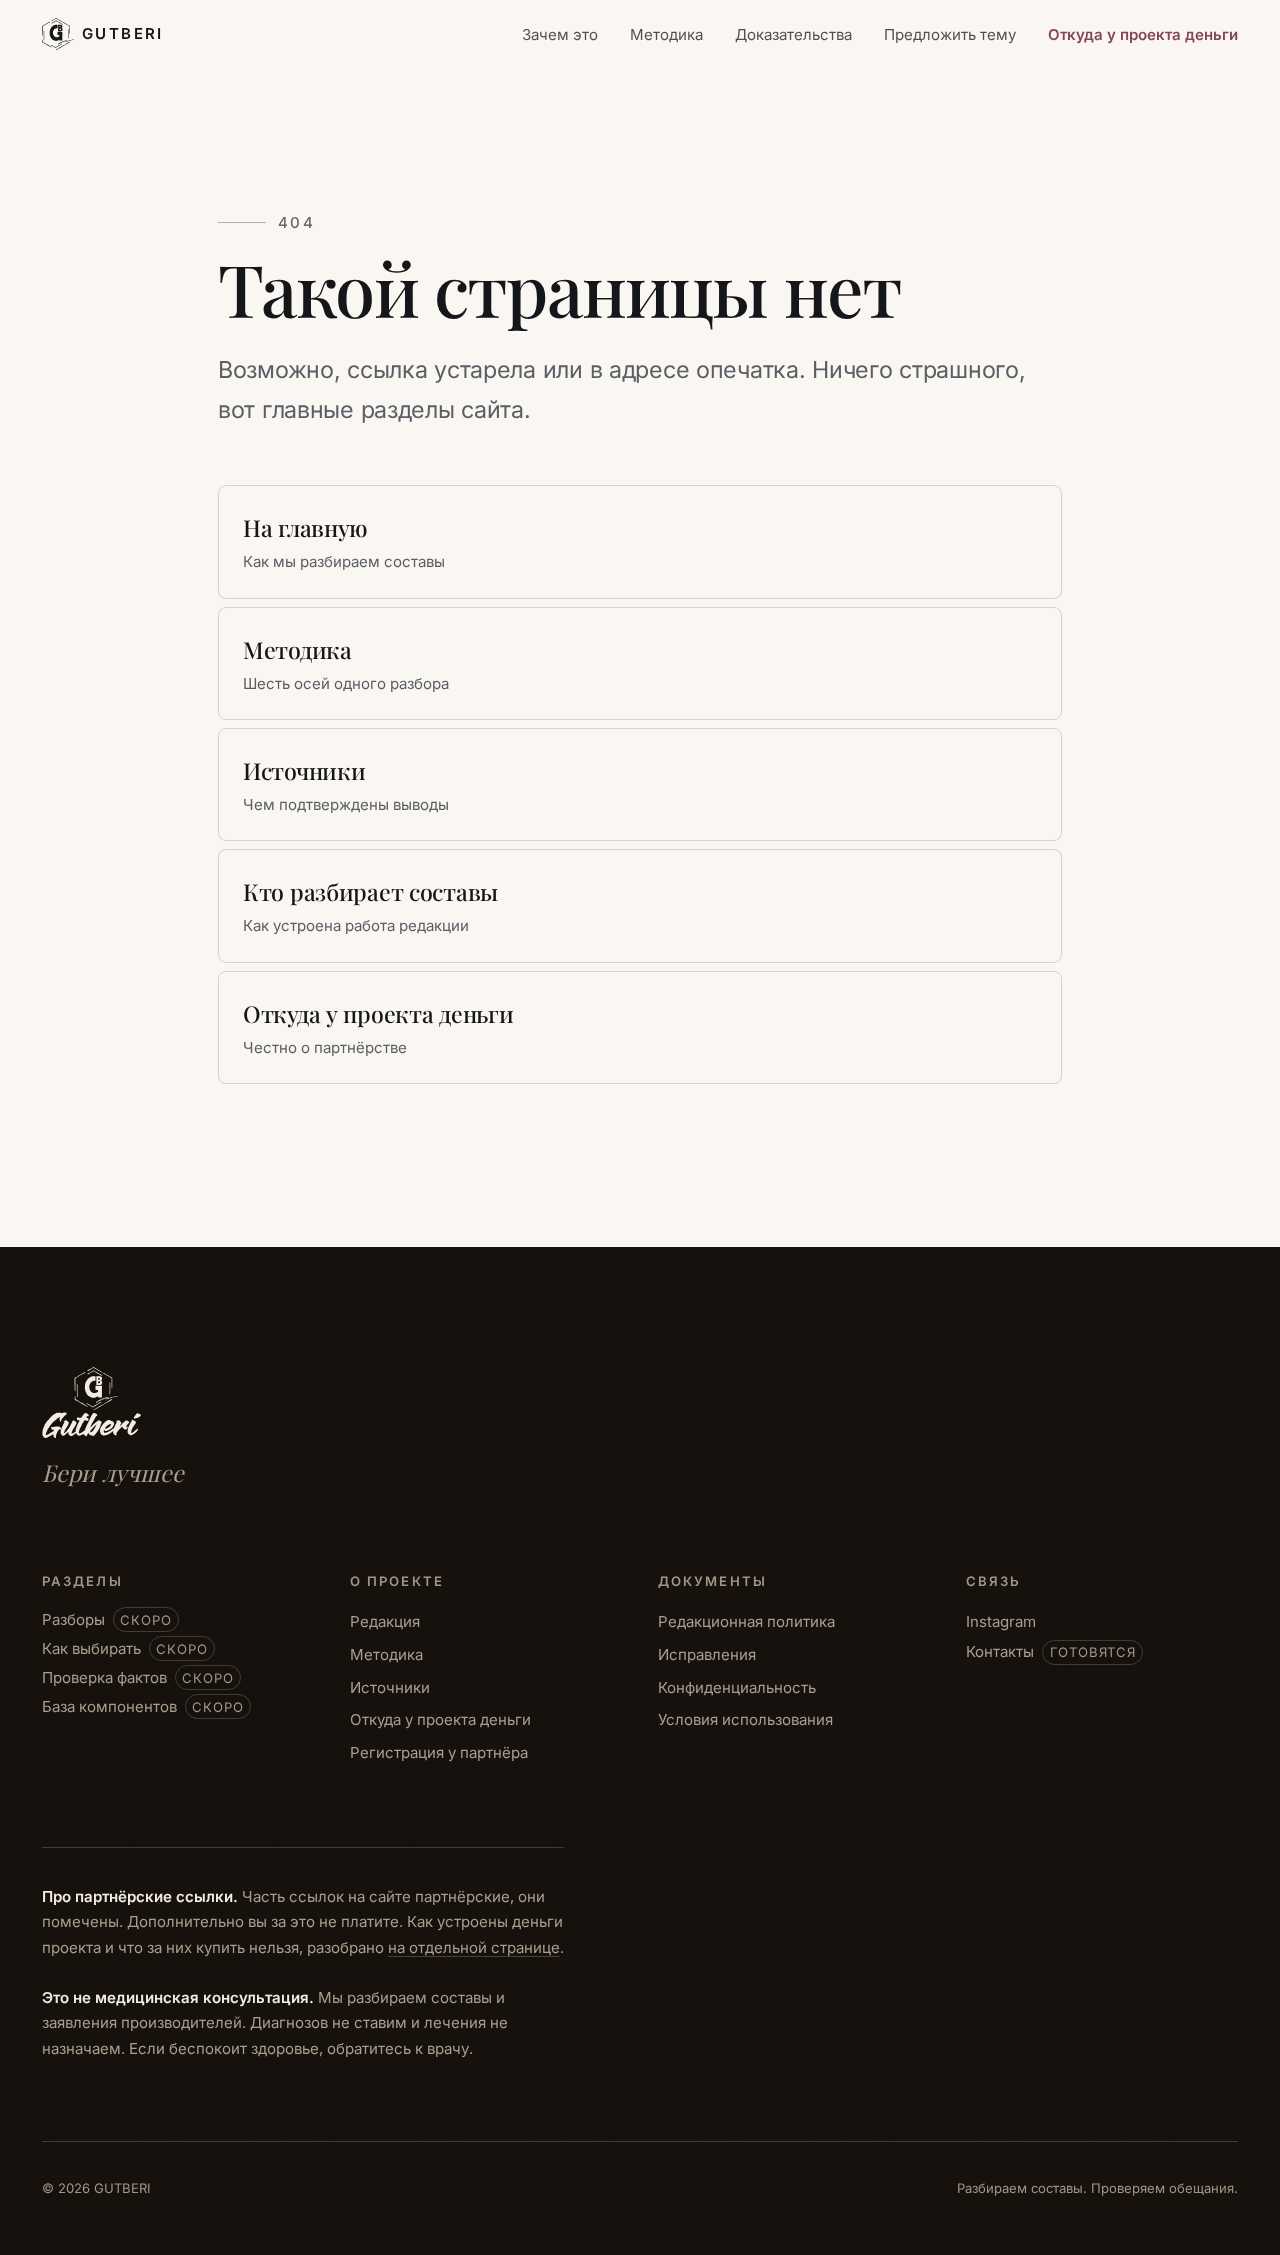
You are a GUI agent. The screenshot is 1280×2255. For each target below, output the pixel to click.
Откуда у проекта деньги (1143, 34)
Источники (390, 1687)
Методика (666, 34)
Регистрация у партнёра (439, 1752)
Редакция (385, 1621)
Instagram (1001, 1621)
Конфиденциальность (737, 1687)
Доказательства (793, 34)
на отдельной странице (474, 1947)
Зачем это (560, 34)
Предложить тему (950, 34)
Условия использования (745, 1719)
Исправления (707, 1654)
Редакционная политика (746, 1621)
